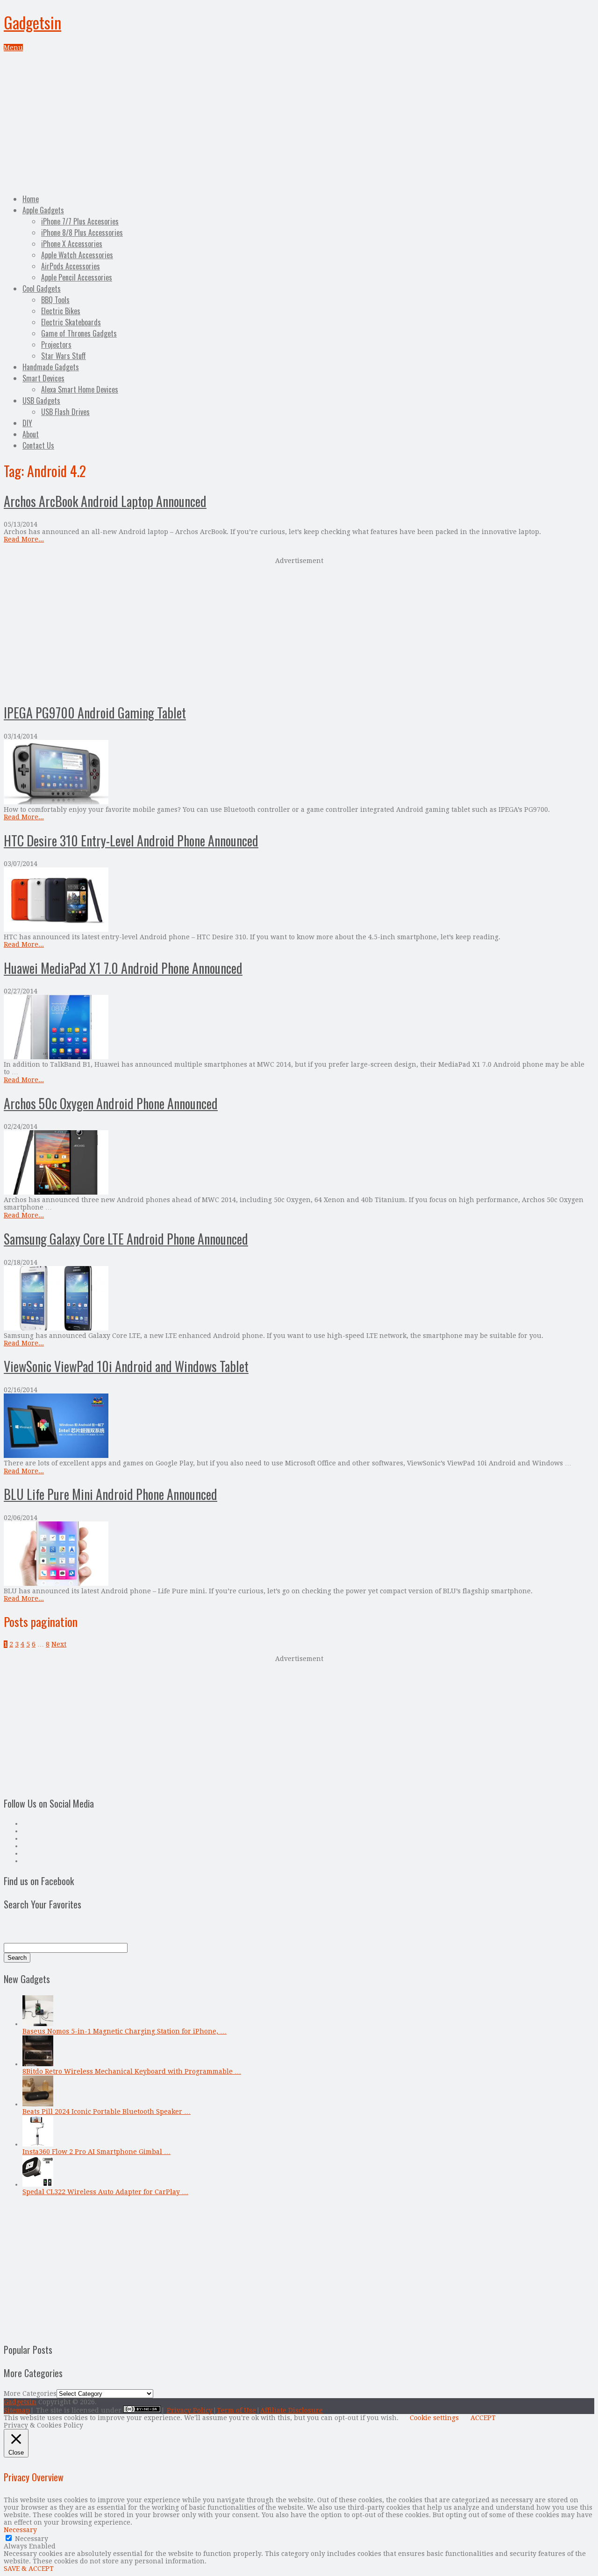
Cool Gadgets (42, 289)
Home (31, 199)
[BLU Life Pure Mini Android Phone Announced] (299, 1554)
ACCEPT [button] (483, 2418)
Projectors (56, 345)
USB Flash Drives (65, 412)
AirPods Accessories (71, 266)
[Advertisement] (299, 121)
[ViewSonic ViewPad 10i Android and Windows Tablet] (299, 1426)
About (31, 434)
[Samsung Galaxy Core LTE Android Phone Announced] (299, 1299)
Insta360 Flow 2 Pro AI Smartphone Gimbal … (96, 2152)
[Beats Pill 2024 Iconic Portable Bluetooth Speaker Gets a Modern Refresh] (38, 2104)
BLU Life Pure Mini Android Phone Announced (110, 1494)
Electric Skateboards (71, 322)
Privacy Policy (190, 2410)
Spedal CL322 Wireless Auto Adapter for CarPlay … (105, 2192)
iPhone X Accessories (72, 244)
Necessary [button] (20, 2530)
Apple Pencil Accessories (77, 277)
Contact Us (38, 445)
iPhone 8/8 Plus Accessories (82, 232)
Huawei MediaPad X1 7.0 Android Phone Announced (123, 968)
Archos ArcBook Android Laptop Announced (105, 501)
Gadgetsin (32, 22)
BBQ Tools (55, 300)
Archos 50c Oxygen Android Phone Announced (111, 1103)
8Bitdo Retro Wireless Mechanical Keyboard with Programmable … (132, 2071)
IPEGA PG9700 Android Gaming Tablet (95, 713)
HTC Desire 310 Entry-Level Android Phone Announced (131, 841)
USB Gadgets (41, 401)
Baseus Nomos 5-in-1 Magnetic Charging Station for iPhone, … (125, 2031)
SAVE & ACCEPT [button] (29, 2569)
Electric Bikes (61, 311)
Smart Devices (43, 378)
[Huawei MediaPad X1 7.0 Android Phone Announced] (299, 1028)
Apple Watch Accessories (77, 255)
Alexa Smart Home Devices (80, 389)
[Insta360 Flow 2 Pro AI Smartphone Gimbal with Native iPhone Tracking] (38, 2144)
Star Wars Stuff (64, 356)
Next (59, 1644)
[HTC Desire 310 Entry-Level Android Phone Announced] (299, 900)
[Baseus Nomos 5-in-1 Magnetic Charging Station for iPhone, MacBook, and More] (38, 2024)
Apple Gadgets (43, 210)
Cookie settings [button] (434, 2418)
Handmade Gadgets (51, 367)
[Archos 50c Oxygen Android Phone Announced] (299, 1163)
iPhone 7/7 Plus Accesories (80, 221)
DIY (27, 423)
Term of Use (236, 2410)
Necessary (32, 2539)
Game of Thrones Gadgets (79, 333)
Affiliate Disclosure (292, 2410)
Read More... (24, 539)
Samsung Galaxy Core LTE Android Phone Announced (126, 1239)
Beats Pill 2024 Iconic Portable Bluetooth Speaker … (107, 2111)
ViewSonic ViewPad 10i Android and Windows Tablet (126, 1366)
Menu (13, 48)
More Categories (30, 2393)
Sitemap (17, 2410)
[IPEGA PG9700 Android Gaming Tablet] (299, 773)
